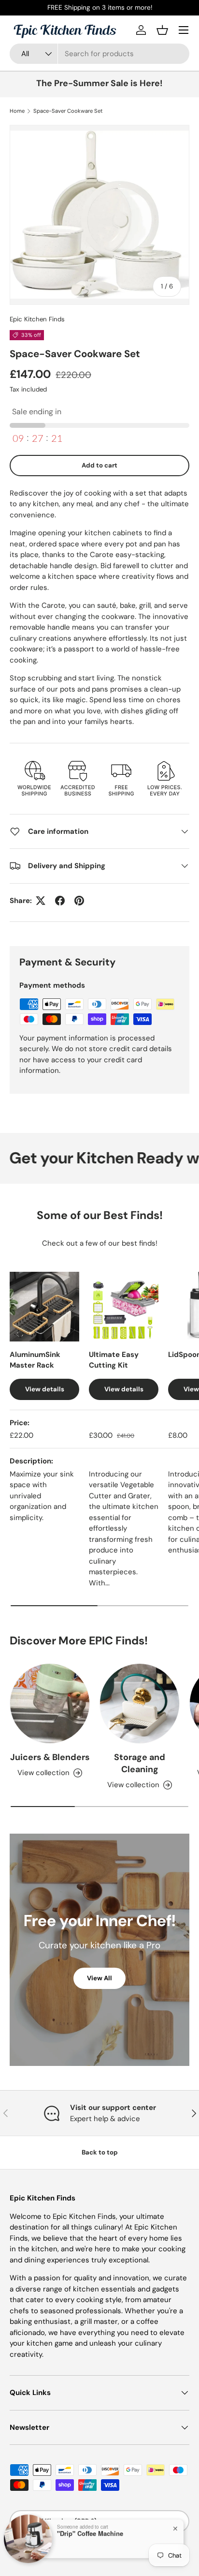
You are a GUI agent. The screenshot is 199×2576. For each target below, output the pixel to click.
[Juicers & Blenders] (50, 1703)
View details (45, 1389)
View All (99, 1978)
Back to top (100, 2152)
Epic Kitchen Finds (37, 319)
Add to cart (99, 465)
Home (17, 111)
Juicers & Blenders (50, 1757)
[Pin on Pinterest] (79, 901)
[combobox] (99, 54)
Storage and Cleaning (140, 1763)
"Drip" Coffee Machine (90, 2532)
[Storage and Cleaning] (140, 1703)
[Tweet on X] (41, 901)
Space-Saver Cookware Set (68, 111)
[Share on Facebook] (60, 901)
